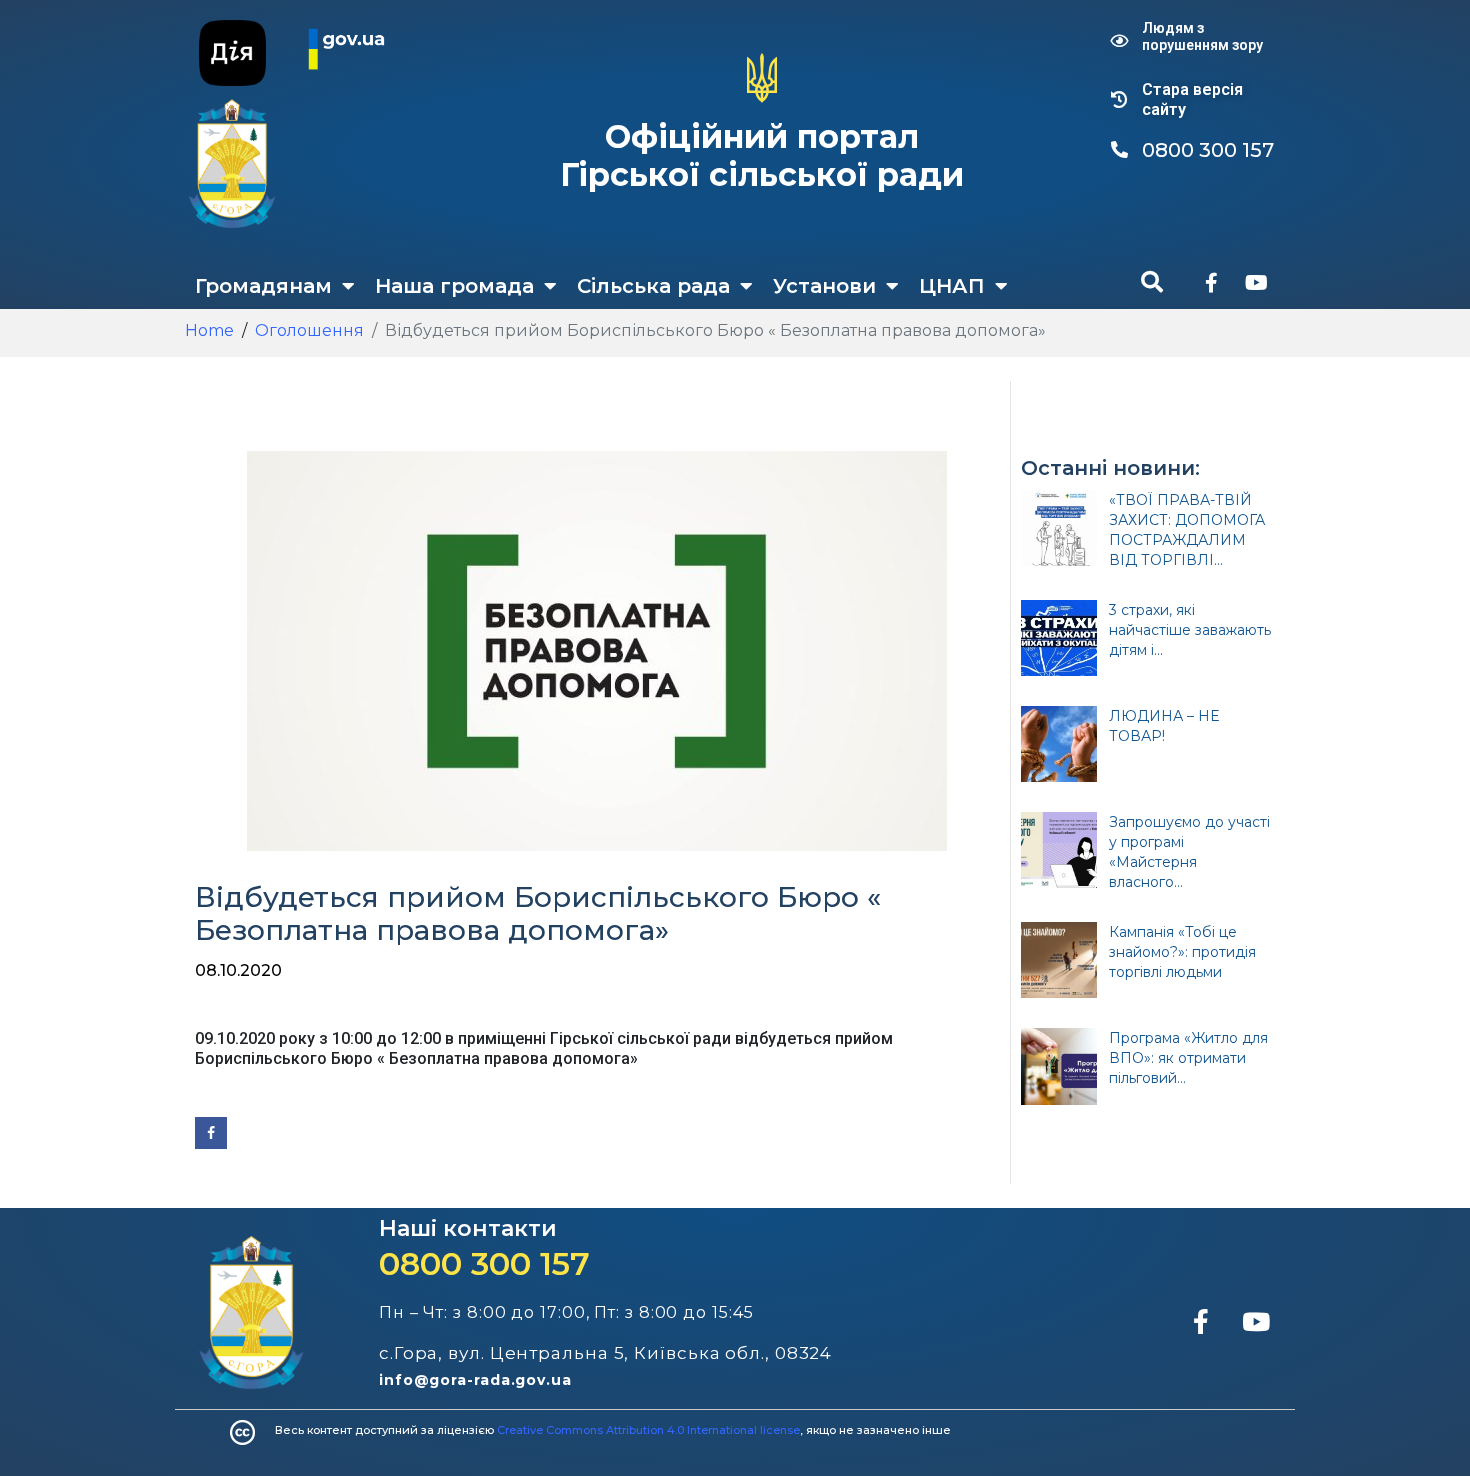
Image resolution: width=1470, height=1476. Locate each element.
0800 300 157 (484, 1263)
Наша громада (454, 286)
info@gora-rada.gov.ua (475, 1380)
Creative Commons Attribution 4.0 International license (648, 1430)
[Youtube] (1256, 283)
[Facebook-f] (1211, 283)
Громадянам (263, 286)
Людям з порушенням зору (1202, 36)
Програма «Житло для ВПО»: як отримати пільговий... (1188, 1058)
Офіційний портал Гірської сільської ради (762, 155)
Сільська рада (653, 286)
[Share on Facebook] (211, 1133)
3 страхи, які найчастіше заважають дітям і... (1190, 630)
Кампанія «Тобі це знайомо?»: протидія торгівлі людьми (1182, 952)
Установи (824, 286)
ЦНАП (952, 286)
